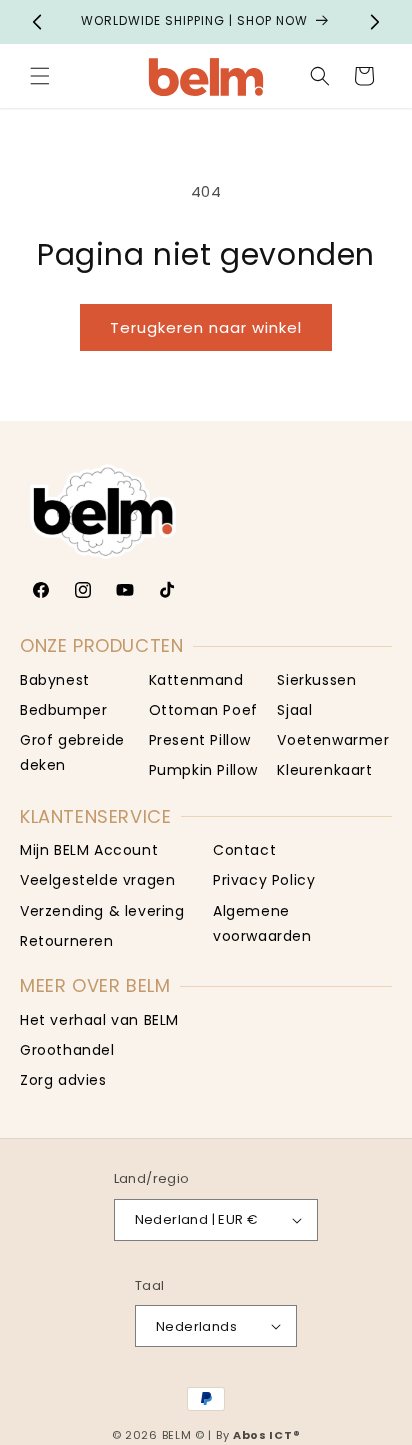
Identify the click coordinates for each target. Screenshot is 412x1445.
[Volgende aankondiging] (375, 22)
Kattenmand (196, 680)
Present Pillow (200, 740)
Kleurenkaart (324, 770)
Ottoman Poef (203, 710)
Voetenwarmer (333, 740)
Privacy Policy (264, 880)
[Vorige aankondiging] (37, 22)
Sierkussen (316, 680)
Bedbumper (63, 710)
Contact (244, 850)
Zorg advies (63, 1080)
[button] (40, 76)
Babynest (55, 680)
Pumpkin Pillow (203, 770)
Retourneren (67, 941)
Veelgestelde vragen (97, 880)
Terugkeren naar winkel (206, 327)
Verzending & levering (102, 911)
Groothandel (67, 1050)
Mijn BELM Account (89, 850)
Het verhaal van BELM (99, 1020)
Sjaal (294, 710)
